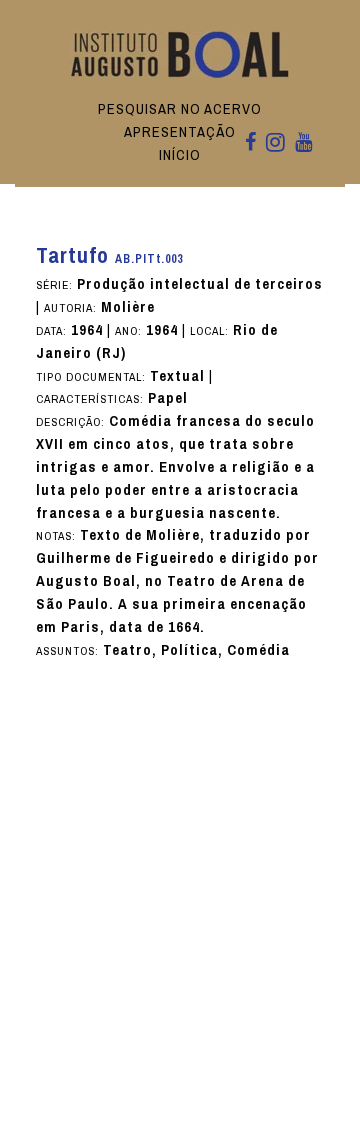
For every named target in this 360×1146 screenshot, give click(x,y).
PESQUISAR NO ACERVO (180, 109)
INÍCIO (180, 155)
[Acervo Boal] (180, 53)
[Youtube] (303, 143)
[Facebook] (250, 143)
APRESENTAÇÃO (180, 132)
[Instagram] (275, 144)
